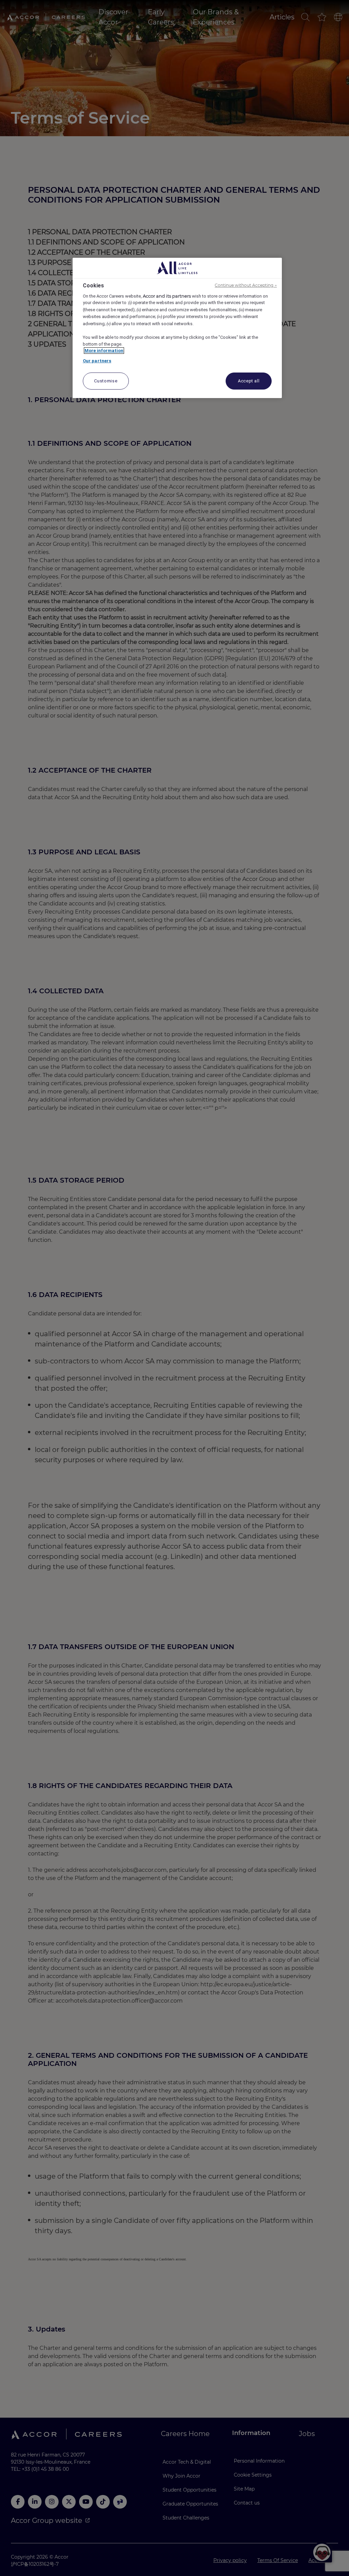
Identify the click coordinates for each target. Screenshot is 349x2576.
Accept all (249, 381)
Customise (106, 381)
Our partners (97, 361)
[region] (177, 328)
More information (104, 351)
